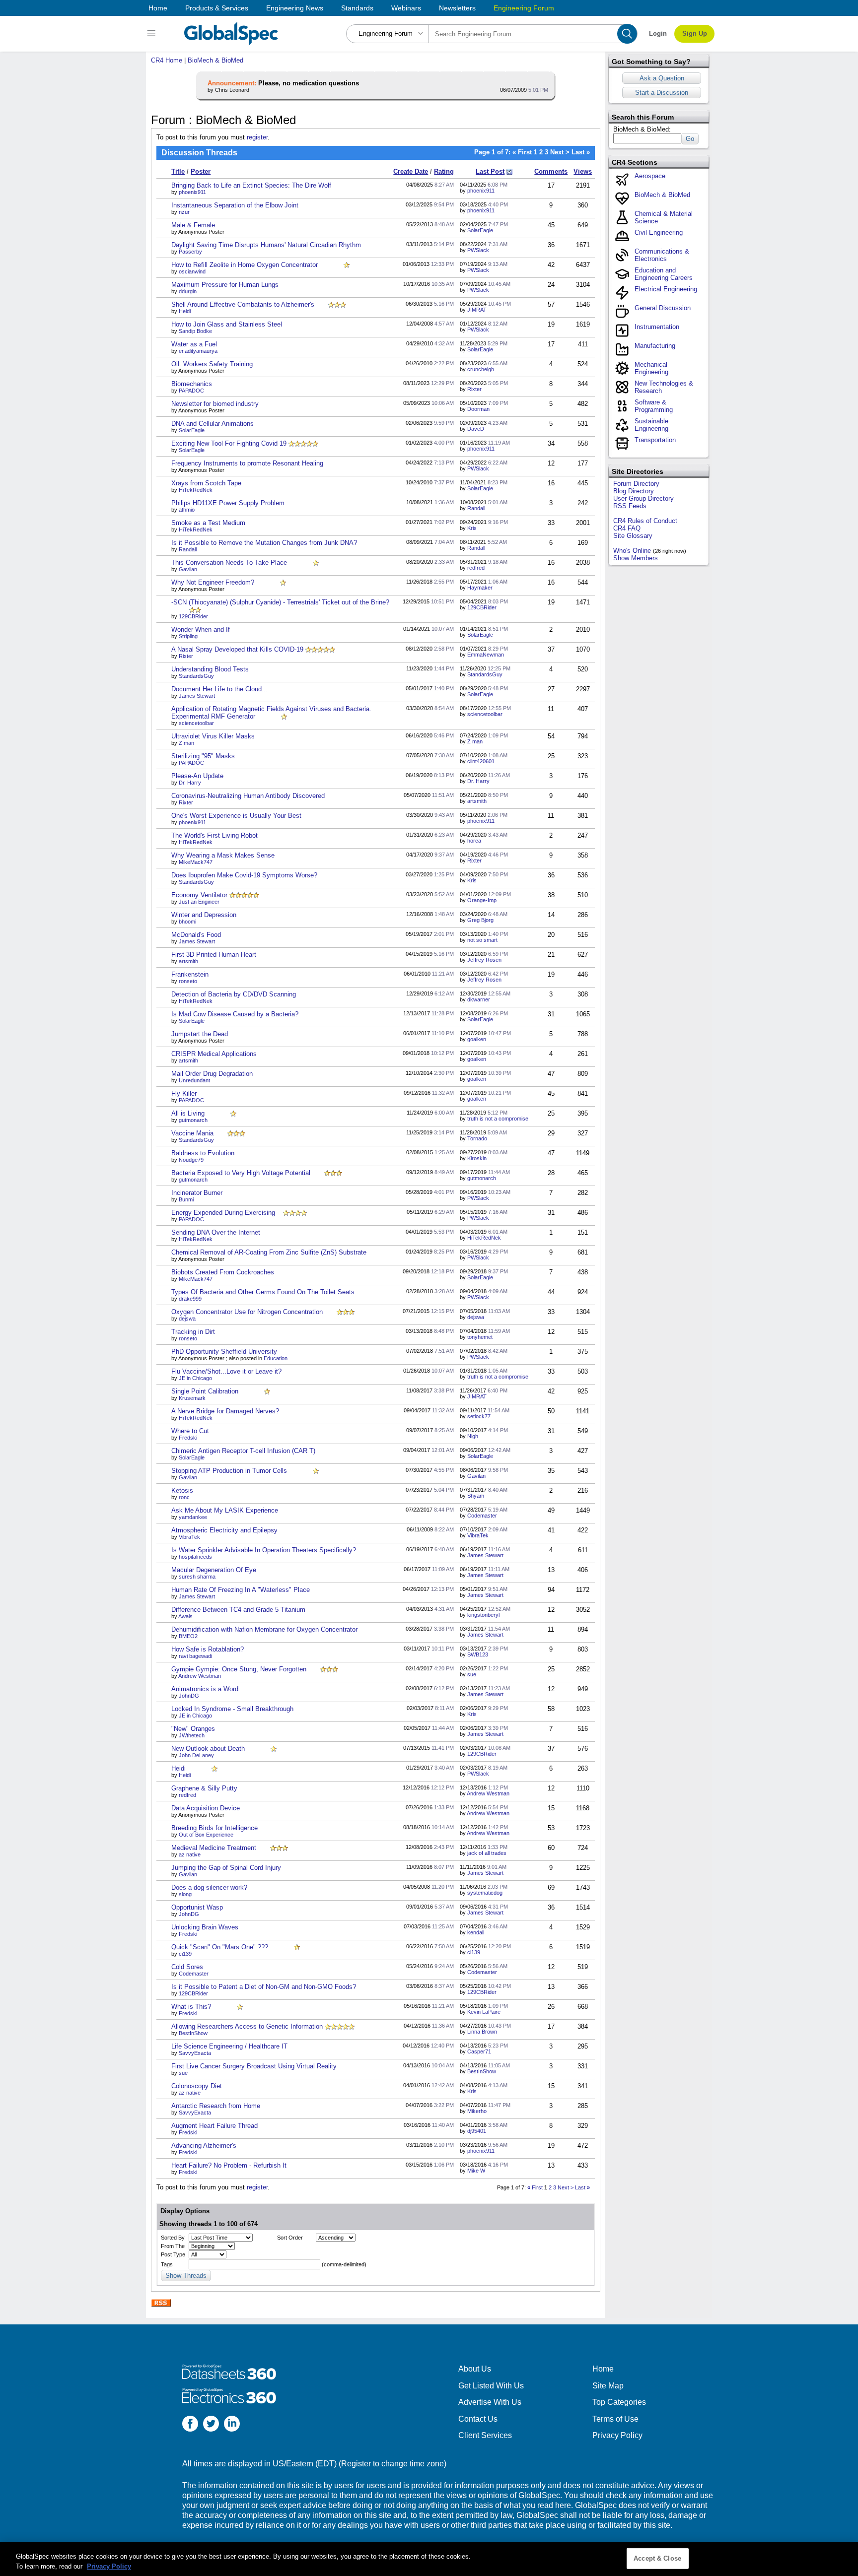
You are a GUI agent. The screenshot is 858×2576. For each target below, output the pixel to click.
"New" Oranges (193, 1729)
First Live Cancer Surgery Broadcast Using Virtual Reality (254, 2066)
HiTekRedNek (196, 490)
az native (190, 1854)
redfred (476, 568)
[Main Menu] (153, 34)
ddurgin (188, 291)
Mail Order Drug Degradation (212, 1074)
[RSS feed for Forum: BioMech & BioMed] (161, 2303)
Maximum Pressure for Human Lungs (225, 285)
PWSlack (478, 250)
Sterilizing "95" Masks (203, 756)
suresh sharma (197, 1577)
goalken (477, 1039)
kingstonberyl (483, 1615)
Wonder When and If (201, 629)
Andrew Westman (200, 1676)
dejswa (187, 1319)
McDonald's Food (196, 935)
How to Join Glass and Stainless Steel (227, 324)
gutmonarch (193, 1120)
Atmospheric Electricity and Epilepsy (224, 1530)
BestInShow (193, 2033)
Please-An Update (197, 776)
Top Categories (619, 2402)
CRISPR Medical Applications (214, 1054)
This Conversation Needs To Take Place (229, 562)
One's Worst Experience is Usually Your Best (236, 816)
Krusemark (192, 1398)
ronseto (188, 981)
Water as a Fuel (194, 344)
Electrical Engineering (666, 289)
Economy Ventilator (199, 895)
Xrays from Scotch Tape (206, 483)
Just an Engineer (199, 902)
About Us (475, 2369)
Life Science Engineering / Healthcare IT (229, 2046)
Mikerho (477, 2111)
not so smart (482, 940)
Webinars (406, 8)
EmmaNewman (486, 655)
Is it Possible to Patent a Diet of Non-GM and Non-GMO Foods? (264, 1987)
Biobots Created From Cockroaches (223, 1272)
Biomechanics (192, 384)
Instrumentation (657, 327)
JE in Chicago (195, 1378)
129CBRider (193, 616)
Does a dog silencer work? (209, 1887)
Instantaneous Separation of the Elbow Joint (235, 205)
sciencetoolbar (196, 723)
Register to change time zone (393, 2464)
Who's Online (632, 551)
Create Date (411, 171)
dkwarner (479, 999)
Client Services (485, 2435)
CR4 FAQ (627, 528)
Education (276, 1358)
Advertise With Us (490, 2402)
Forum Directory (636, 484)
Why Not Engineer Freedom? (213, 582)
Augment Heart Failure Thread (214, 2126)
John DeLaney (196, 1755)
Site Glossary (633, 536)
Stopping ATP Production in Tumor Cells (229, 1471)
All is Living (188, 1113)
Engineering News (295, 8)
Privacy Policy (617, 2435)
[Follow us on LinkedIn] (232, 2425)
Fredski (188, 1438)
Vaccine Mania (192, 1133)
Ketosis (182, 1490)
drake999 (190, 1299)
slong (185, 1894)
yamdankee (193, 1517)
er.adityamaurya (198, 351)
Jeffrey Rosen (484, 960)
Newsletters (457, 8)
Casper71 (479, 2051)
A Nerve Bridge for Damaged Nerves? (225, 1411)
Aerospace (650, 176)
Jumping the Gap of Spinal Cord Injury (226, 1868)
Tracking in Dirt (193, 1332)
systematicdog (485, 1893)
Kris (472, 528)
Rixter (474, 389)
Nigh (473, 1436)
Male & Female (193, 225)
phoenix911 (192, 192)
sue (472, 1674)
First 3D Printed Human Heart (214, 955)
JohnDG (189, 1696)
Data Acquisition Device (206, 1808)
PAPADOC (191, 391)
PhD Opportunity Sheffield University (224, 1352)
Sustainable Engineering (651, 425)
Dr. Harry (190, 783)
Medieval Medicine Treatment (214, 1848)
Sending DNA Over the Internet (216, 1232)
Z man (186, 743)
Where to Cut (190, 1431)
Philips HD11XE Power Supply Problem (228, 503)
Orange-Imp (482, 900)
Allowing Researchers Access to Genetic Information (247, 2026)
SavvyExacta (195, 2053)
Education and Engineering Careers (664, 274)
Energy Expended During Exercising (223, 1213)
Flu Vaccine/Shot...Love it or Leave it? (226, 1371)
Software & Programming (654, 406)
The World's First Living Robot (214, 835)
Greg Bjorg (480, 920)
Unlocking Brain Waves (205, 1927)
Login (658, 33)
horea (474, 841)
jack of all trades (487, 1853)
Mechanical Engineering (651, 368)
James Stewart (197, 696)
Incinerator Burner (197, 1193)
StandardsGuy (196, 676)
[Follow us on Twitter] (211, 2425)
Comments (551, 171)
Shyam (476, 1496)
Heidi (185, 311)
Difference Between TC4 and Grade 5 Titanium (238, 1610)
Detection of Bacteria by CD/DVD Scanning (234, 994)
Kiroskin (477, 1158)
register (257, 137)
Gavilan (188, 569)
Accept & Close (657, 2558)
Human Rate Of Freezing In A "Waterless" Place (241, 1590)
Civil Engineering (659, 232)
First (522, 152)
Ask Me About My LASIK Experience (225, 1510)
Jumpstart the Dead (200, 1034)
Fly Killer (184, 1093)
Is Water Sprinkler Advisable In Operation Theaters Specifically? (264, 1550)
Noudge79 (191, 1160)
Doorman (478, 409)
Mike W (476, 2171)
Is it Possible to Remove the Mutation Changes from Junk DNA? (264, 543)
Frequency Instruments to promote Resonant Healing (247, 463)
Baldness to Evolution (203, 1153)
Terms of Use (615, 2419)
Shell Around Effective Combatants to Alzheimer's (243, 304)
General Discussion (663, 308)
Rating (444, 171)
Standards (357, 8)
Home (158, 8)
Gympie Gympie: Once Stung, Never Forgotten (239, 1669)
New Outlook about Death (208, 1749)
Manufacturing (655, 346)
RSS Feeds (630, 506)
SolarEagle (480, 230)
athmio (187, 510)
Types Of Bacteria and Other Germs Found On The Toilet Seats (263, 1292)
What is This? (191, 2007)
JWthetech (192, 1735)
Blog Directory (634, 491)
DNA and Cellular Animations (213, 424)
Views (583, 171)
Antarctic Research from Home (216, 2106)
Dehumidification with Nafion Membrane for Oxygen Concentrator (264, 1629)
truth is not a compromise (498, 1119)
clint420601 (481, 761)
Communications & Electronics (662, 255)
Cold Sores (187, 1967)
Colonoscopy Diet (197, 2086)
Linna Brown (482, 2032)
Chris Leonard (232, 90)
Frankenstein (190, 974)
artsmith (477, 801)
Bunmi (186, 1199)
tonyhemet (480, 1337)
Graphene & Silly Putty (204, 1788)
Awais (185, 1616)
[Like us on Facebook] (190, 2425)
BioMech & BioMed (215, 60)
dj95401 (477, 2131)
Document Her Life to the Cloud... (219, 689)
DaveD (476, 429)
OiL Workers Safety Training (212, 364)
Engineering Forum (524, 8)
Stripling (188, 636)
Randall (476, 508)
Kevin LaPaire (484, 2012)
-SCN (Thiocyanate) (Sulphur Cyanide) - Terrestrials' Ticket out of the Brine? (280, 602)
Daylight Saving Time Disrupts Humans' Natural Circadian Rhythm (266, 245)
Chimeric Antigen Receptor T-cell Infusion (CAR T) (243, 1451)
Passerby (190, 252)
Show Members (636, 558)
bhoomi (187, 922)
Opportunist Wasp (197, 1907)
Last (581, 152)
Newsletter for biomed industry (215, 404)
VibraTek (189, 1537)
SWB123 (478, 1654)
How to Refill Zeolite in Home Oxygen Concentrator (245, 265)
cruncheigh (481, 369)
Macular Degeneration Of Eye (214, 1570)
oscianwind (192, 271)
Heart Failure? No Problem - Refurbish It (229, 2165)
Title (178, 171)
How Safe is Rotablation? (208, 1649)
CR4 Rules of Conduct (645, 521)
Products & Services (217, 8)
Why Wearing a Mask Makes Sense (223, 855)
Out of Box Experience (206, 1835)
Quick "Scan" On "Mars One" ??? (220, 1947)
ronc (184, 1497)
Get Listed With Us (491, 2386)
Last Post (490, 171)
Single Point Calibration (205, 1391)
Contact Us (478, 2419)
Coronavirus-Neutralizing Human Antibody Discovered (248, 796)
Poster (201, 171)
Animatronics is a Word (205, 1689)
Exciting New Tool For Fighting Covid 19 (229, 443)
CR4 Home (167, 60)
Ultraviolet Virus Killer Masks (213, 736)
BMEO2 (188, 1636)
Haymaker (480, 588)
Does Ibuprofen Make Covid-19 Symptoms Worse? (244, 875)
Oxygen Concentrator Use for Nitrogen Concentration (247, 1312)
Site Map (608, 2386)
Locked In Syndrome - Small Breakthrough (232, 1709)
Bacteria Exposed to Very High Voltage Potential (241, 1173)
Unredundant (194, 1080)
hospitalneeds (195, 1557)
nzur (184, 212)
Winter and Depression (204, 915)
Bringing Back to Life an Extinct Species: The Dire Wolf (251, 185)
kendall (476, 1932)
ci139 (185, 1954)
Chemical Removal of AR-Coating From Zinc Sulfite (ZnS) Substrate (269, 1252)
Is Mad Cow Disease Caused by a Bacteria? (235, 1014)
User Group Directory (643, 498)
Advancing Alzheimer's (204, 2146)
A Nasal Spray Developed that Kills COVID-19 (237, 649)
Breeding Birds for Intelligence (214, 1828)
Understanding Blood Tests (210, 669)
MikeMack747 (196, 862)
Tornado (477, 1138)
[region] (429, 2559)
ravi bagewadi (195, 1656)
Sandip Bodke (195, 331)
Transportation (655, 440)
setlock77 (479, 1416)
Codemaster (482, 1516)
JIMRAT (477, 310)
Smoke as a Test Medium (208, 523)
